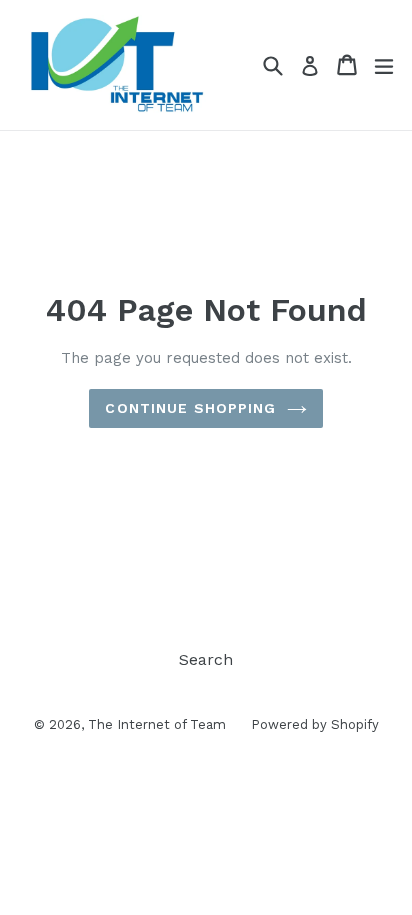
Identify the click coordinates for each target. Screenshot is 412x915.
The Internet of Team (157, 724)
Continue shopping (190, 408)
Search (206, 659)
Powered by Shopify (315, 724)
